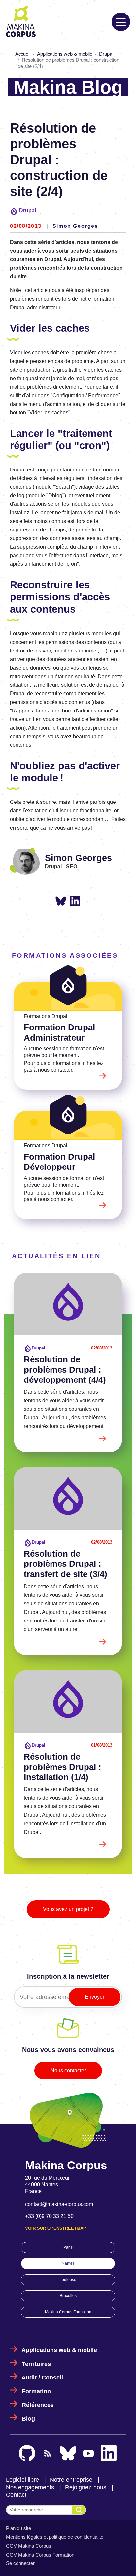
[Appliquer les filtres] (79, 2510)
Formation (36, 2391)
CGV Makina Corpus (29, 2546)
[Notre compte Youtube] (88, 2454)
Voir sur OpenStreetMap (56, 2228)
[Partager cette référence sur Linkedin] (75, 901)
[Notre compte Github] (27, 2453)
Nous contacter (68, 2070)
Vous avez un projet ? (68, 1909)
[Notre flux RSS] (48, 2453)
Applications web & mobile (65, 54)
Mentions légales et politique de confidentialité (55, 2537)
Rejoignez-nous (86, 2487)
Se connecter (20, 2563)
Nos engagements (30, 2487)
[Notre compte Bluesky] (68, 2453)
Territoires (36, 2364)
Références (38, 2405)
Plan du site (18, 2528)
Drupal (106, 54)
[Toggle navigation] (121, 22)
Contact (16, 2495)
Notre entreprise (71, 2480)
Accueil (23, 54)
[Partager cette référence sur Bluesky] (61, 902)
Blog (28, 2419)
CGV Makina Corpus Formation (40, 2555)
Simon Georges (75, 226)
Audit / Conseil (42, 2378)
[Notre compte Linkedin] (109, 2453)
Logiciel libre (22, 2480)
